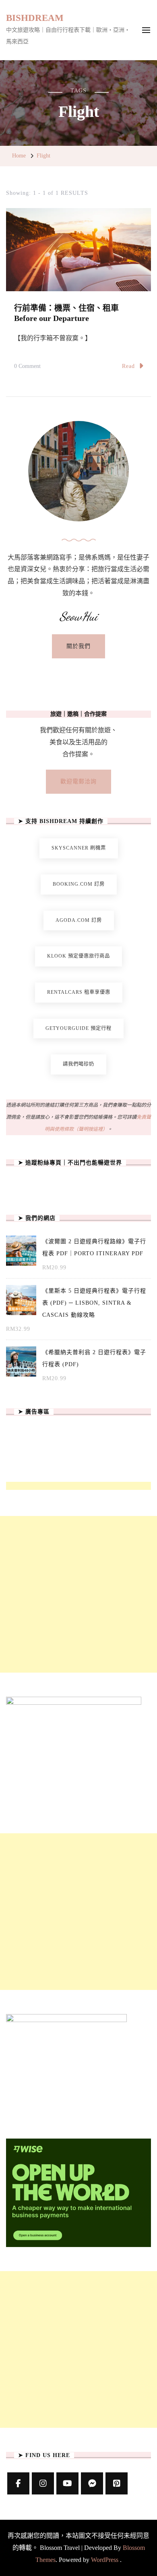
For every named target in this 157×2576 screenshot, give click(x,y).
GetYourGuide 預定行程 (78, 1028)
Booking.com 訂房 (79, 884)
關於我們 (78, 646)
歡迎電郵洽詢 (78, 781)
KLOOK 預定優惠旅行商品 (78, 956)
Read (128, 366)
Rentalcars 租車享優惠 (79, 992)
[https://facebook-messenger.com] (92, 2483)
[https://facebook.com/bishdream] (18, 2483)
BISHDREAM (35, 18)
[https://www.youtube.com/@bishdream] (67, 2483)
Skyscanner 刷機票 (79, 848)
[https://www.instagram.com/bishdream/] (43, 2483)
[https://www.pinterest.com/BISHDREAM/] (117, 2483)
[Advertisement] (78, 1594)
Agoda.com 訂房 (79, 920)
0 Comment (27, 368)
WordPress (105, 2560)
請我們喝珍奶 (78, 1064)
